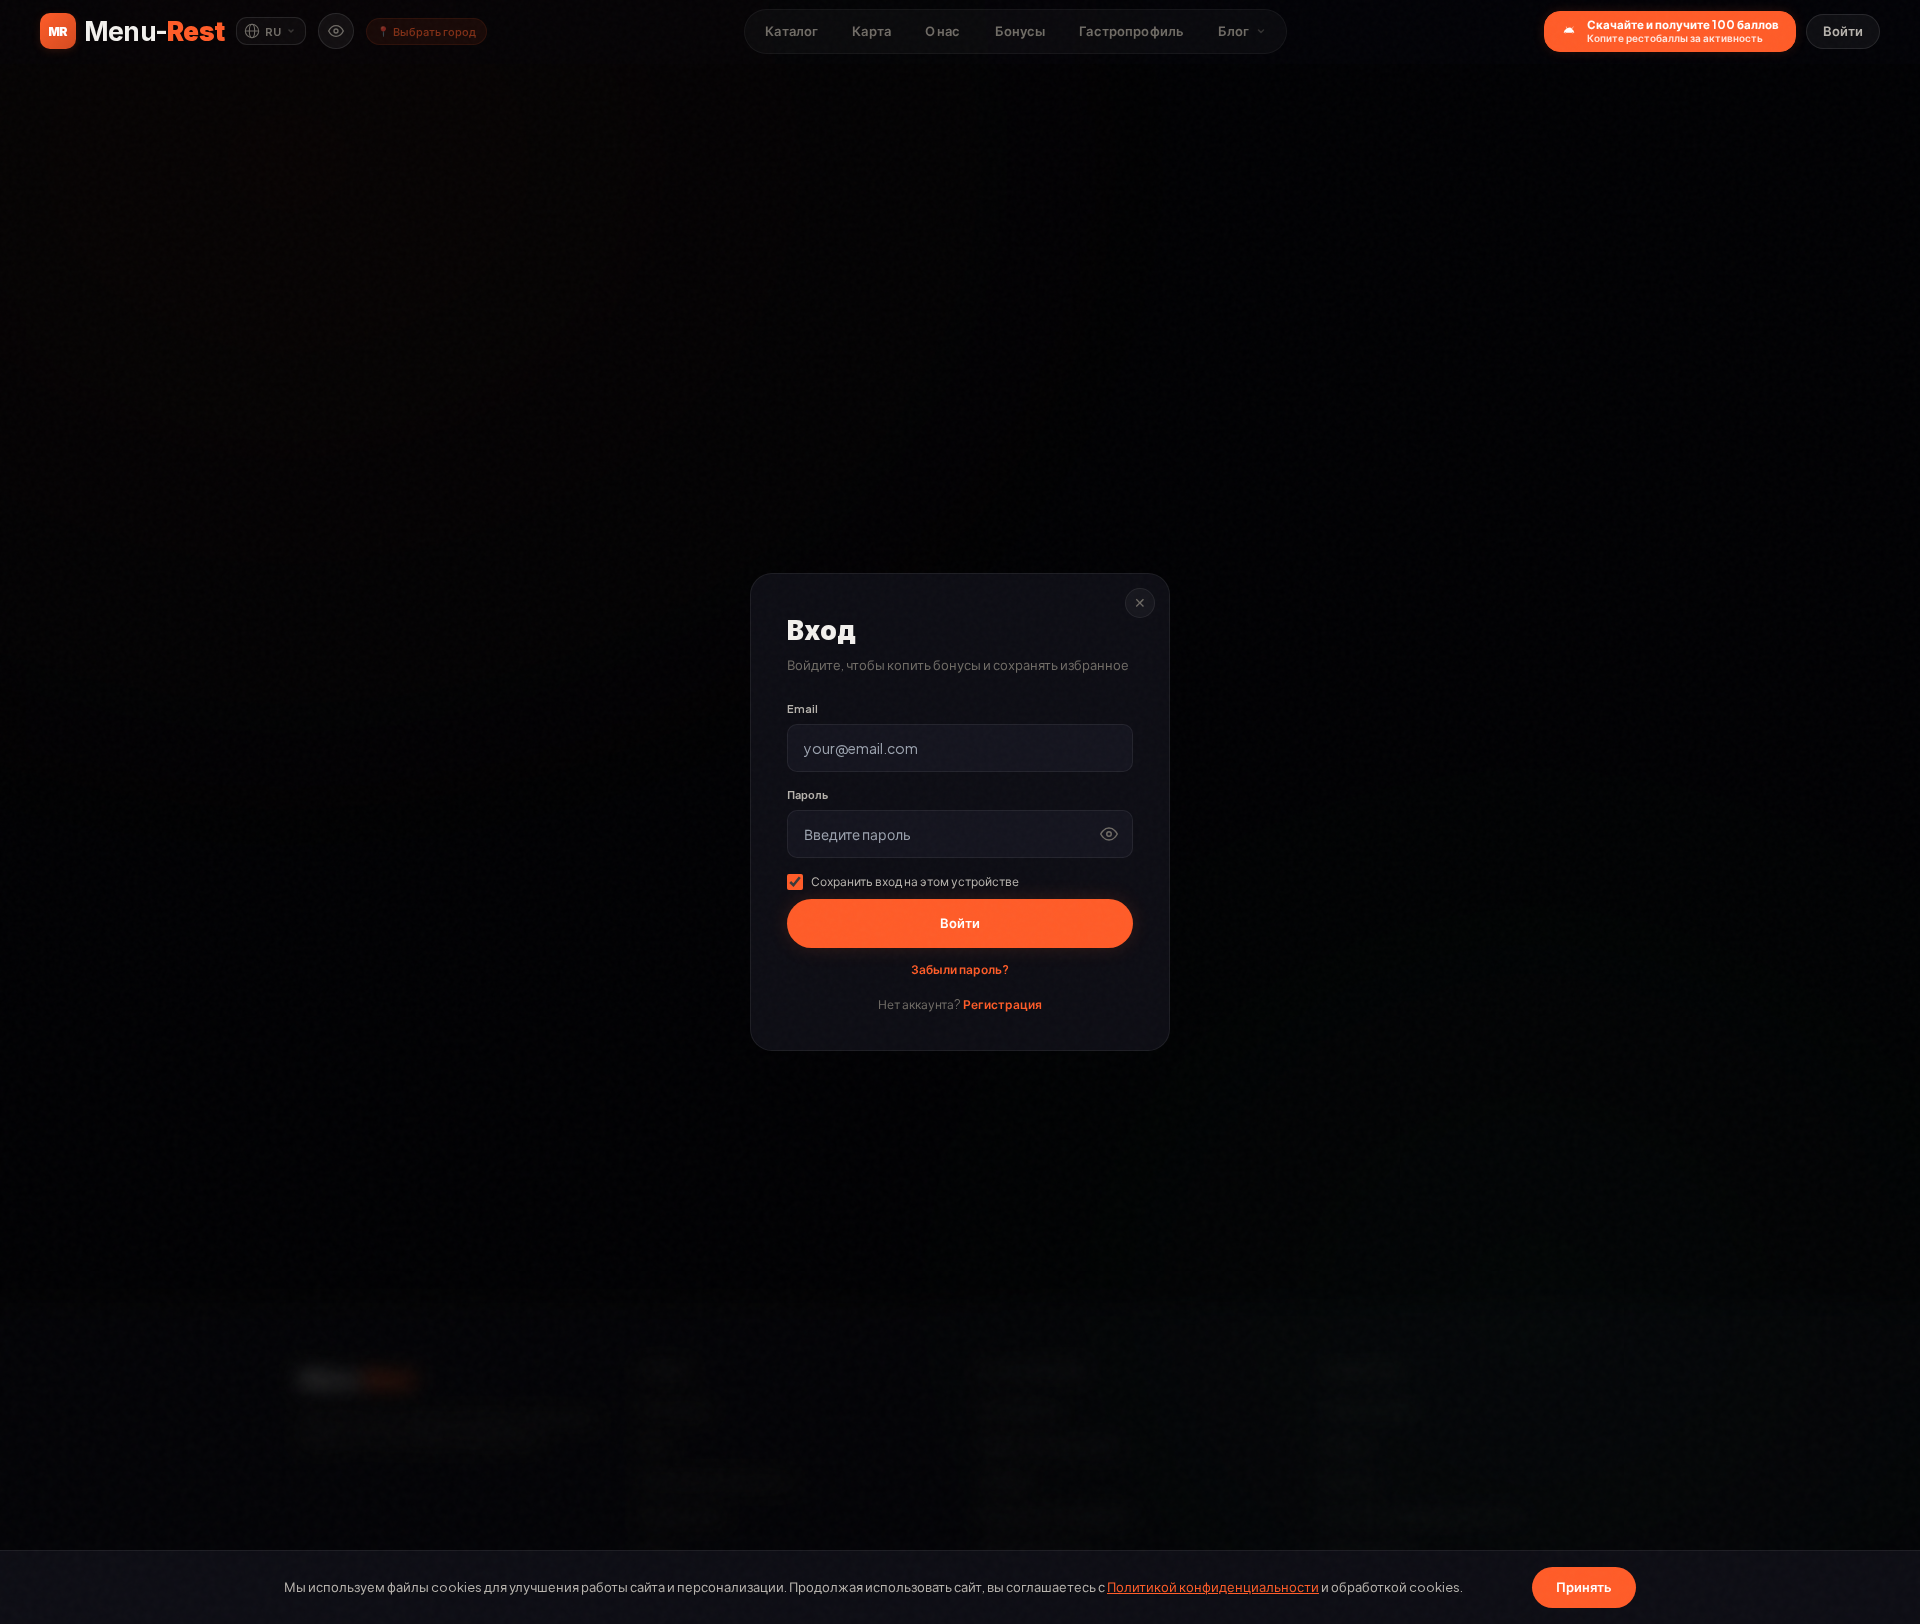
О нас (943, 31)
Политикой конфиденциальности (1213, 1587)
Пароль (807, 794)
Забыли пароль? (960, 969)
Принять (1584, 1587)
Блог (1234, 31)
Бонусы (1020, 31)
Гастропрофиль (1131, 31)
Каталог (791, 31)
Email (802, 708)
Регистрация (1002, 1004)
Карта (871, 31)
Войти (1843, 31)
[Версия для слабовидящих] (336, 31)
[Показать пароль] (1109, 834)
